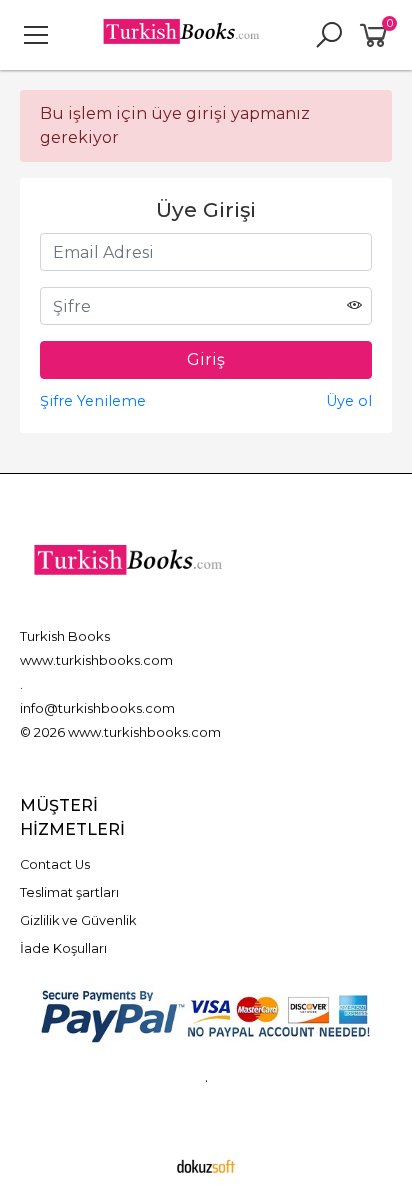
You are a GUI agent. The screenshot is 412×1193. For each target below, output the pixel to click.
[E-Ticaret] (206, 1166)
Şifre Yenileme (93, 401)
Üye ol (349, 401)
